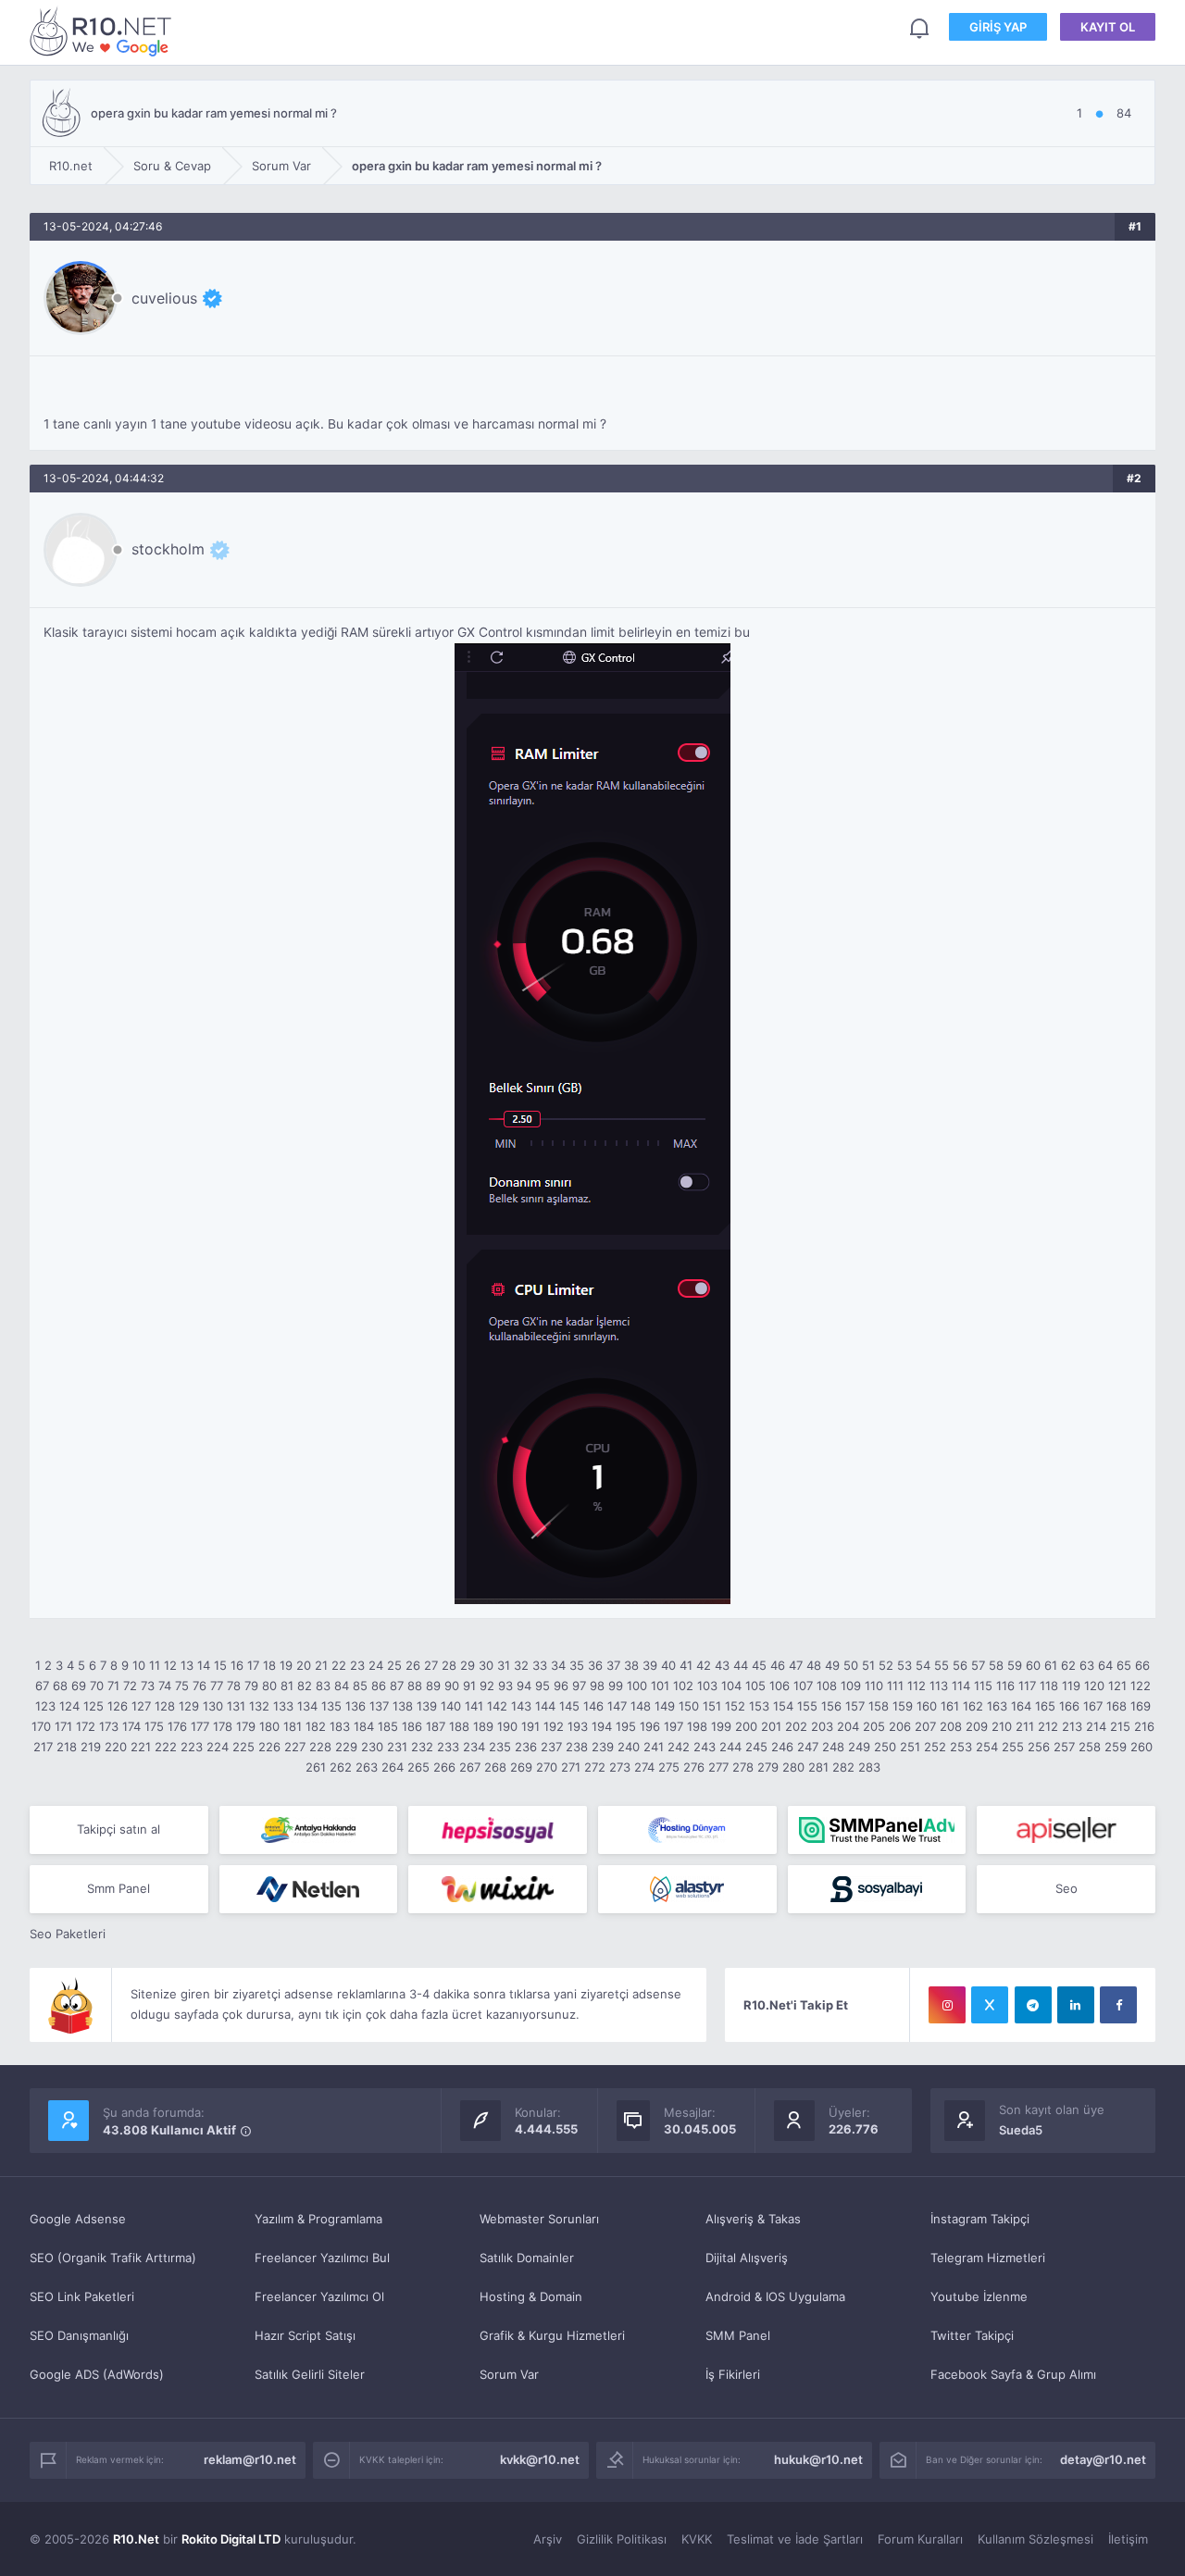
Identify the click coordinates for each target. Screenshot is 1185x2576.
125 (94, 1706)
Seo (1066, 1888)
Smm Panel (118, 1888)
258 (1090, 1747)
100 (637, 1686)
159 (903, 1706)
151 (712, 1706)
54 (923, 1665)
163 (997, 1706)
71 (113, 1686)
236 (526, 1747)
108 (827, 1686)
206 (900, 1726)
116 (1005, 1686)
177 (200, 1726)
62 (1068, 1665)
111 (895, 1686)
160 (927, 1706)
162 (973, 1706)
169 (1141, 1706)
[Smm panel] (877, 1830)
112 (917, 1686)
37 (613, 1665)
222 (166, 1747)
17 (253, 1665)
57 (978, 1665)
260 (1141, 1747)
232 (422, 1747)
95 (543, 1686)
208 (951, 1726)
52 (886, 1665)
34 (558, 1665)
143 (521, 1706)
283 (869, 1767)
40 (668, 1665)
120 (1094, 1686)
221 (141, 1747)
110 (874, 1686)
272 (595, 1767)
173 (109, 1726)
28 (449, 1665)
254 (987, 1747)
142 (497, 1706)
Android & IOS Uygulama (775, 2296)
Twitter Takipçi (972, 2335)
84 (342, 1686)
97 (579, 1686)
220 (116, 1747)
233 (448, 1747)
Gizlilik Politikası (622, 2539)
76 (200, 1686)
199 (721, 1726)
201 (771, 1726)
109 (851, 1686)
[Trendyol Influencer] (498, 1889)
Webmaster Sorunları (539, 2219)
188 (459, 1726)
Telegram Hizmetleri (988, 2258)
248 (833, 1747)
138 (403, 1706)
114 (961, 1686)
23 (357, 1665)
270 (547, 1767)
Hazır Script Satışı (305, 2335)
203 (822, 1726)
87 (397, 1686)
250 (885, 1747)
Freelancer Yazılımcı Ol (319, 2296)
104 (731, 1686)
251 (910, 1747)
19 (286, 1665)
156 (831, 1706)
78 (234, 1686)
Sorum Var (509, 2374)
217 (43, 1747)
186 (412, 1726)
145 (569, 1706)
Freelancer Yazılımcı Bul (322, 2258)
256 (1039, 1747)
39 (650, 1665)
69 (79, 1686)
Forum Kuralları (920, 2539)
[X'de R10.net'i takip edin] (990, 2005)
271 (571, 1767)
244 (730, 1747)
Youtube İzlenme (979, 2296)
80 (269, 1686)
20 (304, 1665)
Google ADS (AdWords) (97, 2374)
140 (451, 1706)
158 (879, 1706)
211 (1025, 1726)
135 (331, 1706)
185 (388, 1726)
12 (170, 1665)
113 (939, 1686)
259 (1116, 1747)
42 (704, 1665)
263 (367, 1767)
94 (524, 1686)
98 (597, 1686)
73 (148, 1686)
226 (269, 1747)
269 (521, 1767)
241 (654, 1747)
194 (602, 1726)
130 (213, 1706)
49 (832, 1665)
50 (851, 1665)
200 (746, 1726)
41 (686, 1665)
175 (154, 1726)
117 (1027, 1686)
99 (616, 1686)
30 (486, 1665)
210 (1002, 1726)
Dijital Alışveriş (747, 2258)
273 (620, 1767)
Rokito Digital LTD (231, 2539)
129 (189, 1706)
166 (1069, 1706)
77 (217, 1686)
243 (705, 1747)
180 (269, 1726)
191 (530, 1726)
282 (843, 1767)
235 (500, 1747)
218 (67, 1747)
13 (187, 1665)
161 (950, 1706)
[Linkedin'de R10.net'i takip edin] (1076, 2005)
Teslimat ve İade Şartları (795, 2539)
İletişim (1128, 2539)
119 (1071, 1686)
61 (1051, 1665)
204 (848, 1726)
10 (139, 1665)
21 (321, 1665)
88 (415, 1686)
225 (243, 1747)
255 (1013, 1747)
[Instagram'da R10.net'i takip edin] (947, 2005)
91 (469, 1686)
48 (814, 1665)
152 (735, 1706)
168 (1116, 1706)
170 (41, 1726)
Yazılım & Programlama (318, 2219)
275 (669, 1767)
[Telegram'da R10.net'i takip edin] (1033, 2005)
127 (141, 1706)
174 (131, 1726)
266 (444, 1767)
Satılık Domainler (527, 2258)
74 (165, 1686)
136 (355, 1706)
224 (218, 1747)
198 (697, 1726)
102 (683, 1686)
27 (431, 1665)
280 (793, 1767)
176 (177, 1726)
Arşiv (548, 2539)
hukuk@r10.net (818, 2459)
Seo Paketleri (68, 1934)
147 (617, 1706)
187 (436, 1726)
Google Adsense (78, 2219)
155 (807, 1706)
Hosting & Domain (531, 2296)
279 (768, 1767)
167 (1093, 1706)
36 (595, 1665)
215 (1120, 1726)
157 (855, 1706)
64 (1105, 1665)
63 (1087, 1665)
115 (983, 1686)
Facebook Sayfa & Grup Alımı (1013, 2374)
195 (626, 1726)
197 (674, 1726)
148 (641, 1706)
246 (782, 1747)
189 (483, 1726)
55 (942, 1665)
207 (925, 1726)
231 (397, 1747)
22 (339, 1665)
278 (743, 1767)
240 (629, 1747)
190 (507, 1726)
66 (1142, 1665)
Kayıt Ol (1108, 27)
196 (650, 1726)
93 (505, 1686)
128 (165, 1706)
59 (1015, 1665)
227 (295, 1747)
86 (379, 1686)
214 (1096, 1726)
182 (316, 1726)
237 (551, 1747)
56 (960, 1665)
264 (393, 1767)
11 (155, 1665)
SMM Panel (738, 2335)
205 (874, 1726)
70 (97, 1686)
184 (364, 1726)
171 (63, 1726)
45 (759, 1665)
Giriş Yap (998, 27)
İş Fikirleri (733, 2374)
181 (293, 1726)
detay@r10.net (1103, 2459)
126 (118, 1706)
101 (660, 1686)
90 (452, 1686)
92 (487, 1686)
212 (1048, 1726)
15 (220, 1665)
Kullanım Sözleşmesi (1035, 2539)
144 (545, 1706)
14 (204, 1665)
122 (1141, 1686)
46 (778, 1665)
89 (433, 1686)
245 (756, 1747)
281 (818, 1767)
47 (796, 1665)
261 (316, 1767)
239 (603, 1747)
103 (707, 1686)
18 (269, 1665)
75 (182, 1686)
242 (679, 1747)
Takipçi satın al (118, 1829)
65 (1124, 1665)
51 (868, 1665)
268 (495, 1767)
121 (1117, 1686)
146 (593, 1706)
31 (504, 1665)
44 (741, 1665)
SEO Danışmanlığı (79, 2335)
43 (722, 1665)
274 (644, 1767)
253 (961, 1747)
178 (223, 1726)
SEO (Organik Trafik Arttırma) (113, 2258)
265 (418, 1767)
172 (86, 1726)
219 (91, 1747)
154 (783, 1706)
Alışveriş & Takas (753, 2219)
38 (631, 1665)
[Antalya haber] (309, 1830)
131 (236, 1706)
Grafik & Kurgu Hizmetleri (552, 2335)
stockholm (168, 549)
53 (904, 1665)
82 (305, 1686)
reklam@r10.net (250, 2459)
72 (130, 1686)
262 (341, 1767)
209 (977, 1726)
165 (1045, 1706)
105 (755, 1686)
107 (803, 1686)
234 (474, 1747)
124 (69, 1706)
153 (759, 1706)
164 (1021, 1706)
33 (540, 1665)
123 (45, 1706)
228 (320, 1747)
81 (287, 1686)
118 (1049, 1686)
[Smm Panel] (498, 1830)
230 (372, 1747)
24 (376, 1665)
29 (468, 1665)
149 (665, 1706)
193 (578, 1726)
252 (935, 1747)
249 (859, 1747)
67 (42, 1686)
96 (561, 1686)
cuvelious (164, 298)
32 (521, 1665)
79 (251, 1686)
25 (394, 1665)
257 (1064, 1747)
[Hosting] (687, 1830)
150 (689, 1706)
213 (1072, 1726)
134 (307, 1706)
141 (474, 1706)
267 (470, 1767)
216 (1144, 1726)
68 (60, 1686)
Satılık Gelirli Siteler (310, 2374)
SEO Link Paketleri (82, 2296)
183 (340, 1726)
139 (427, 1706)
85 (360, 1686)
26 (413, 1665)
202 (796, 1726)
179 (246, 1726)
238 (577, 1747)
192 (554, 1726)
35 (577, 1665)
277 (718, 1767)
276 (694, 1767)
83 (323, 1686)
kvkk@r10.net (540, 2459)
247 (808, 1747)
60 (1033, 1665)
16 (237, 1665)
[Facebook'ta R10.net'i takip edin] (1118, 2005)
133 (283, 1706)
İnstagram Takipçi (980, 2219)
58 (996, 1665)
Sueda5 (1021, 2130)
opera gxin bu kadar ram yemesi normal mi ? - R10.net (104, 31)
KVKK (697, 2539)
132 (259, 1706)
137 (379, 1706)
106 (780, 1686)
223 (192, 1747)
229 (346, 1747)
